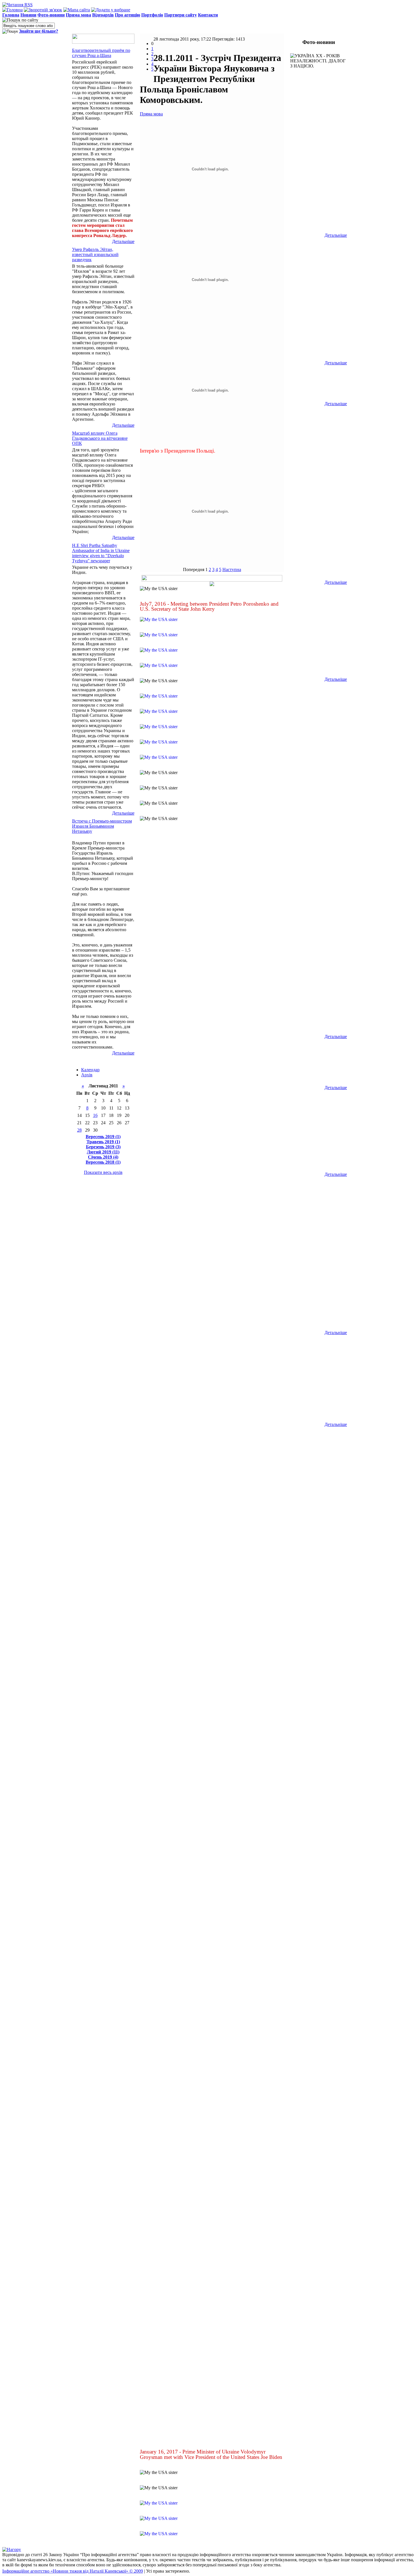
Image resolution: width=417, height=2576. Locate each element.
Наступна (232, 569)
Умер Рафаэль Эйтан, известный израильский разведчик (95, 254)
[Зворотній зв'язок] (43, 10)
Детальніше (123, 241)
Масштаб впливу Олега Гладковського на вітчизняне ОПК (100, 438)
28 (79, 1130)
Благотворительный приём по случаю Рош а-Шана (101, 53)
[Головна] (12, 10)
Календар (90, 1070)
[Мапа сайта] (77, 10)
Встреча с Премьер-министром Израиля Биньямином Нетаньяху (102, 826)
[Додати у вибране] (111, 10)
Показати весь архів (103, 1172)
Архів (87, 1075)
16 (95, 1115)
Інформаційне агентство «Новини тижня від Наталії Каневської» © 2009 (73, 2571)
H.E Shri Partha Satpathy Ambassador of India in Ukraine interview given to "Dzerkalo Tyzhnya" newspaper (101, 553)
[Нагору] (12, 2549)
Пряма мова (151, 114)
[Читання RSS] (17, 5)
